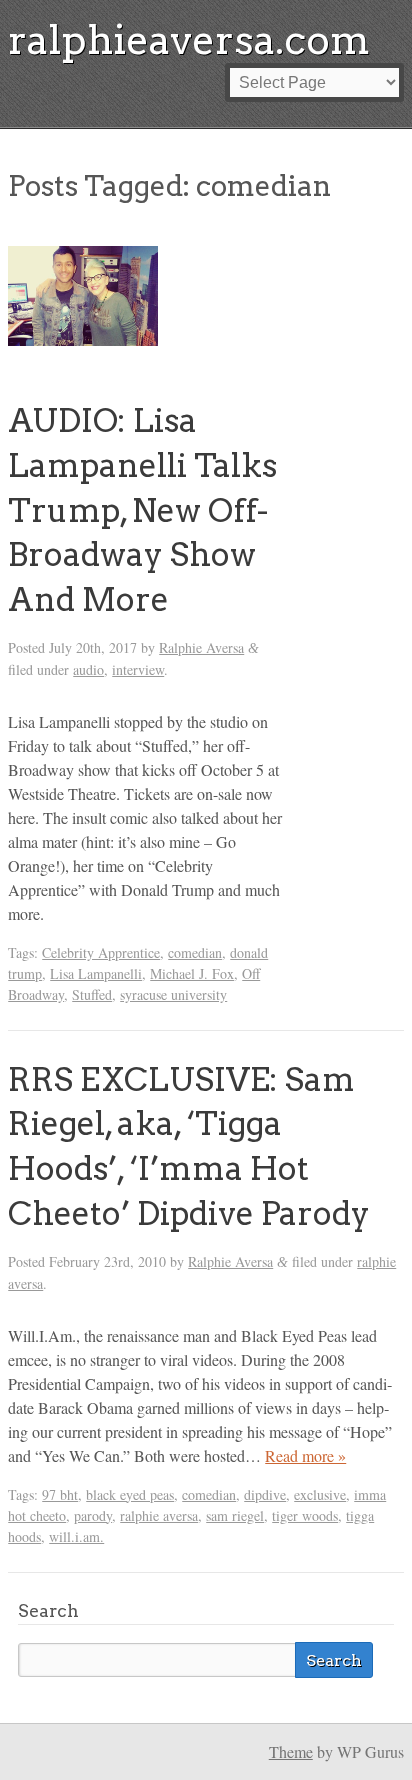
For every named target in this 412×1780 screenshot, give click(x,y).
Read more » (305, 1455)
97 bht (60, 1494)
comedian (195, 952)
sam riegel (235, 1515)
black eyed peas (130, 1494)
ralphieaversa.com (189, 40)
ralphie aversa (159, 1515)
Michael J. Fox (192, 973)
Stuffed (92, 994)
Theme (291, 1751)
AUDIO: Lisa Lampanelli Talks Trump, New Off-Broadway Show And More (142, 510)
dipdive (265, 1494)
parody (93, 1515)
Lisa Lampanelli (96, 973)
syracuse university (173, 994)
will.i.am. (76, 1536)
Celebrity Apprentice (101, 952)
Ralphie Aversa (201, 647)
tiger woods (305, 1515)
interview (138, 669)
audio (88, 669)
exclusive (320, 1494)
